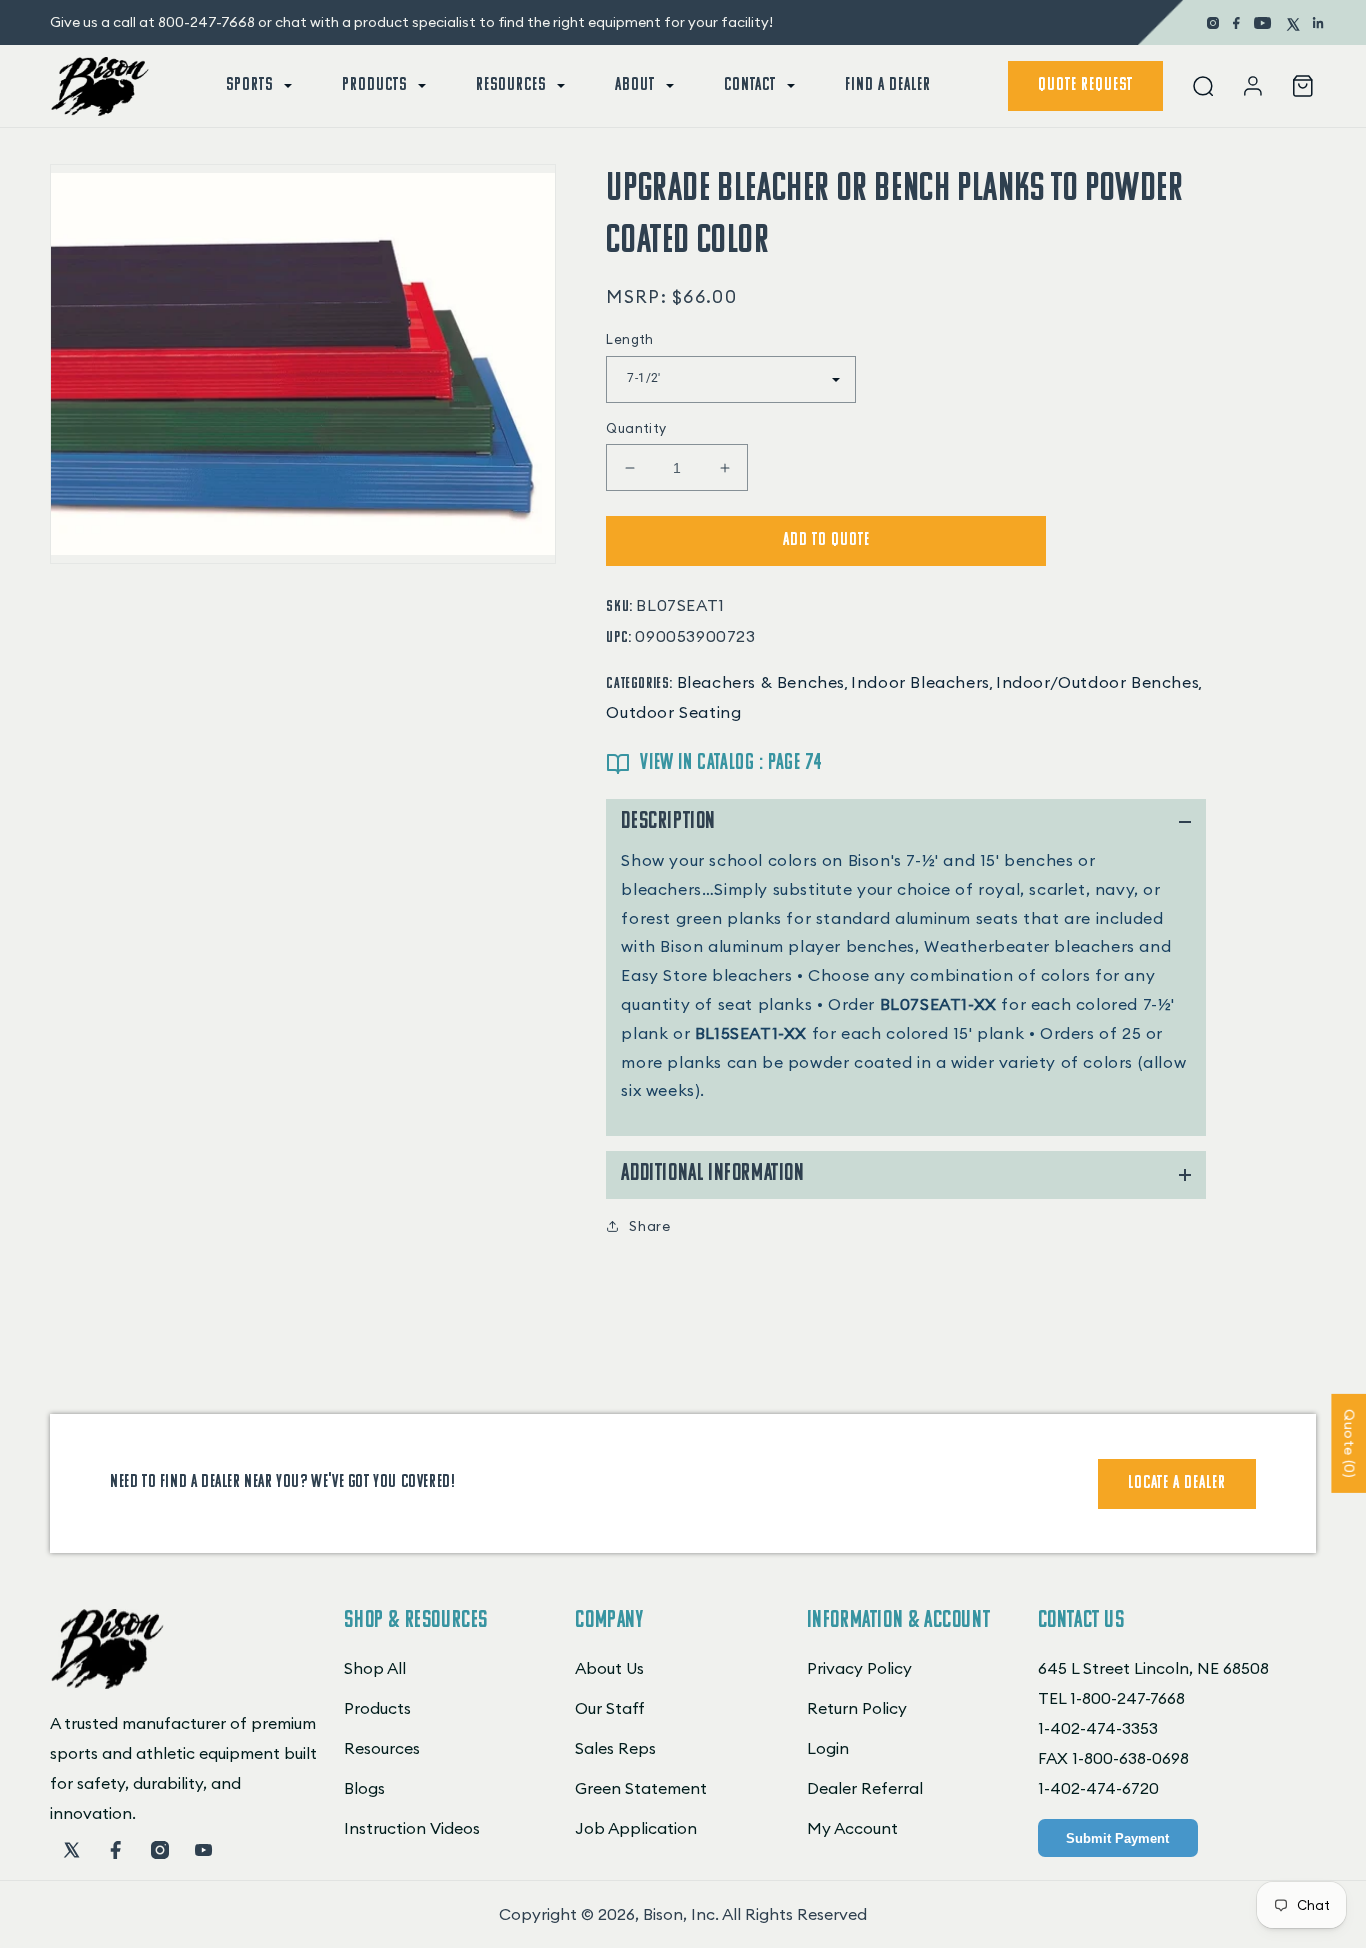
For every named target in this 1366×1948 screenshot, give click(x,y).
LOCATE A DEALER (1177, 1484)
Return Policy (857, 1708)
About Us (609, 1668)
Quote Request (1085, 86)
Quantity (636, 428)
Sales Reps (615, 1748)
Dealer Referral (865, 1788)
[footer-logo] (107, 1683)
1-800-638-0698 (1130, 1758)
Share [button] (649, 1226)
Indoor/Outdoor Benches (1097, 682)
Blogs (364, 1788)
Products (377, 1708)
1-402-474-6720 (1098, 1788)
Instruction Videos (412, 1828)
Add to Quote (826, 541)
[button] (257, 86)
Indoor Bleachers (920, 682)
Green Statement (641, 1788)
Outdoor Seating (673, 712)
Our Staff (610, 1708)
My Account (852, 1828)
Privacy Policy (859, 1668)
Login (828, 1748)
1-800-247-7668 (1127, 1698)
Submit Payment (1117, 1838)
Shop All (375, 1668)
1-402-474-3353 (1098, 1728)
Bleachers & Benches (761, 682)
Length (629, 339)
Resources (382, 1748)
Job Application (636, 1828)
